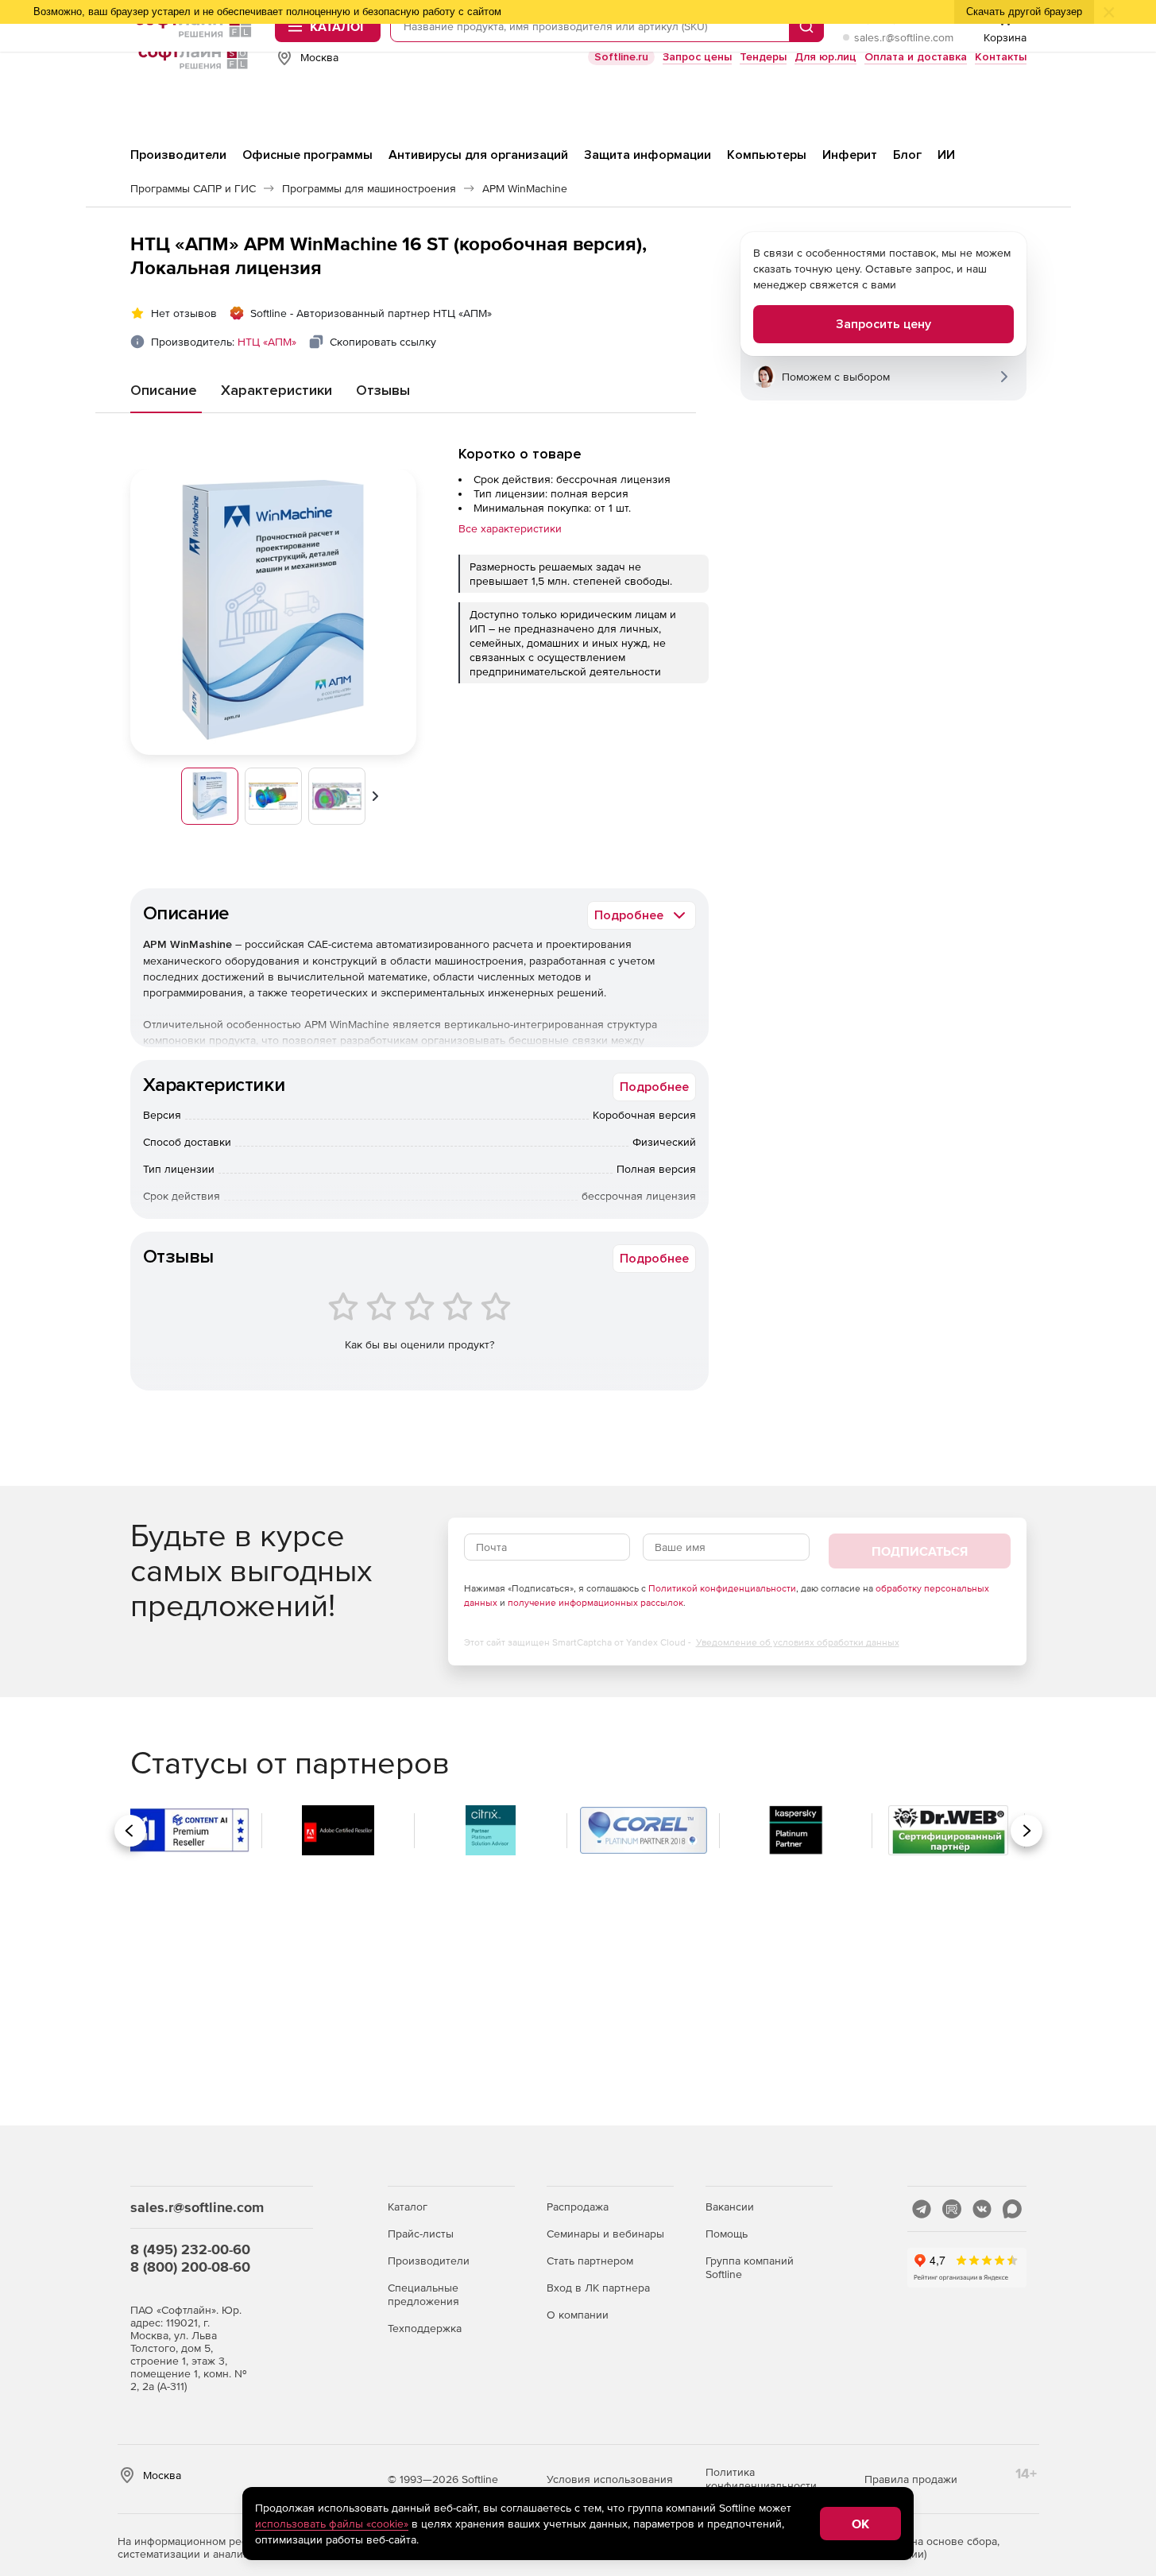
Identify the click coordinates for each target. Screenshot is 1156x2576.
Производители (429, 2261)
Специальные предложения (423, 2294)
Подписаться (920, 1551)
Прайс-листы (421, 2234)
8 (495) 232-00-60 (190, 2249)
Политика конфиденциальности (761, 2479)
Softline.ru (621, 57)
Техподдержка (425, 2328)
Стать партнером (590, 2261)
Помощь (727, 2234)
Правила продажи (911, 2479)
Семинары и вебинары (605, 2234)
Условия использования (610, 2479)
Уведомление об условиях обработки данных (798, 1642)
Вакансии (730, 2207)
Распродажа (578, 2207)
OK (860, 2524)
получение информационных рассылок (595, 1603)
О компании (578, 2315)
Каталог (408, 2207)
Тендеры (763, 57)
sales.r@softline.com (904, 37)
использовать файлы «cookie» (332, 2524)
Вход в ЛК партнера (598, 2288)
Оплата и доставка (916, 57)
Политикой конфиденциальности (722, 1588)
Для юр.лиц (825, 57)
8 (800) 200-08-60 (190, 2267)
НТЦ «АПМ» (267, 342)
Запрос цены (697, 57)
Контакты (1001, 57)
